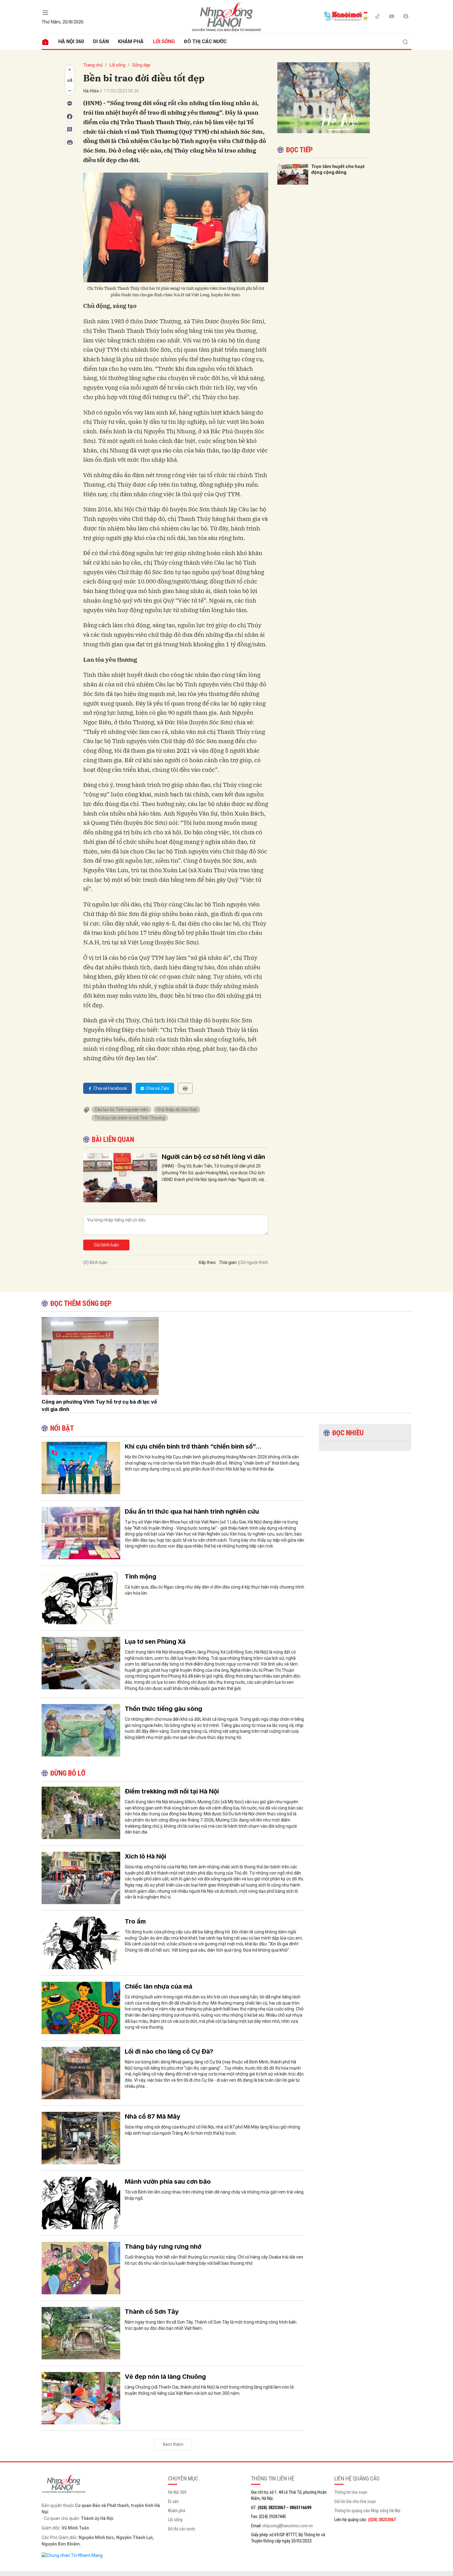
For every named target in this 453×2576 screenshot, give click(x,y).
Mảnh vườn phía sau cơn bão (168, 2181)
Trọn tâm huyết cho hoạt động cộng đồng (338, 169)
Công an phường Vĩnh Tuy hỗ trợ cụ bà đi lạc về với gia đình (99, 1405)
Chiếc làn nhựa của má (159, 1986)
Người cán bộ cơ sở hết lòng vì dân (213, 1157)
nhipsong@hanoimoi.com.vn (288, 2526)
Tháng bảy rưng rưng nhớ (163, 2247)
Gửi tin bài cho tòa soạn (355, 2501)
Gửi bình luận (106, 1245)
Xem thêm (173, 2444)
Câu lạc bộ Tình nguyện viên (121, 1110)
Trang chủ (93, 65)
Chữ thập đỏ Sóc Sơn (177, 1110)
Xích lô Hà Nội (145, 1856)
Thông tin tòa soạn (351, 2492)
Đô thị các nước (205, 41)
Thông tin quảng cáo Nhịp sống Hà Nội (367, 2511)
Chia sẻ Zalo (157, 1088)
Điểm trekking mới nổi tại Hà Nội (172, 1791)
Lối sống (164, 41)
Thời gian (228, 1262)
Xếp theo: (208, 1262)
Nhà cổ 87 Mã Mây (153, 2116)
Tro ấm (135, 1921)
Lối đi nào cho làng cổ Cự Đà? (169, 2051)
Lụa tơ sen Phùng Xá (155, 1642)
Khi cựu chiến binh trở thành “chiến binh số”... (193, 1446)
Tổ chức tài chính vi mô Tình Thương (130, 1118)
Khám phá (131, 41)
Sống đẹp (141, 65)
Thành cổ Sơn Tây (152, 2312)
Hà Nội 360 (71, 41)
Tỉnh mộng (141, 1576)
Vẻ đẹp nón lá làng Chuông (165, 2377)
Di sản (101, 41)
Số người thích (254, 1262)
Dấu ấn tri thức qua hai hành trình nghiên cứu (192, 1511)
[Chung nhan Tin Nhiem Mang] (72, 2555)
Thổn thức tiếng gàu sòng (163, 1709)
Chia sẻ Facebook (110, 1088)
